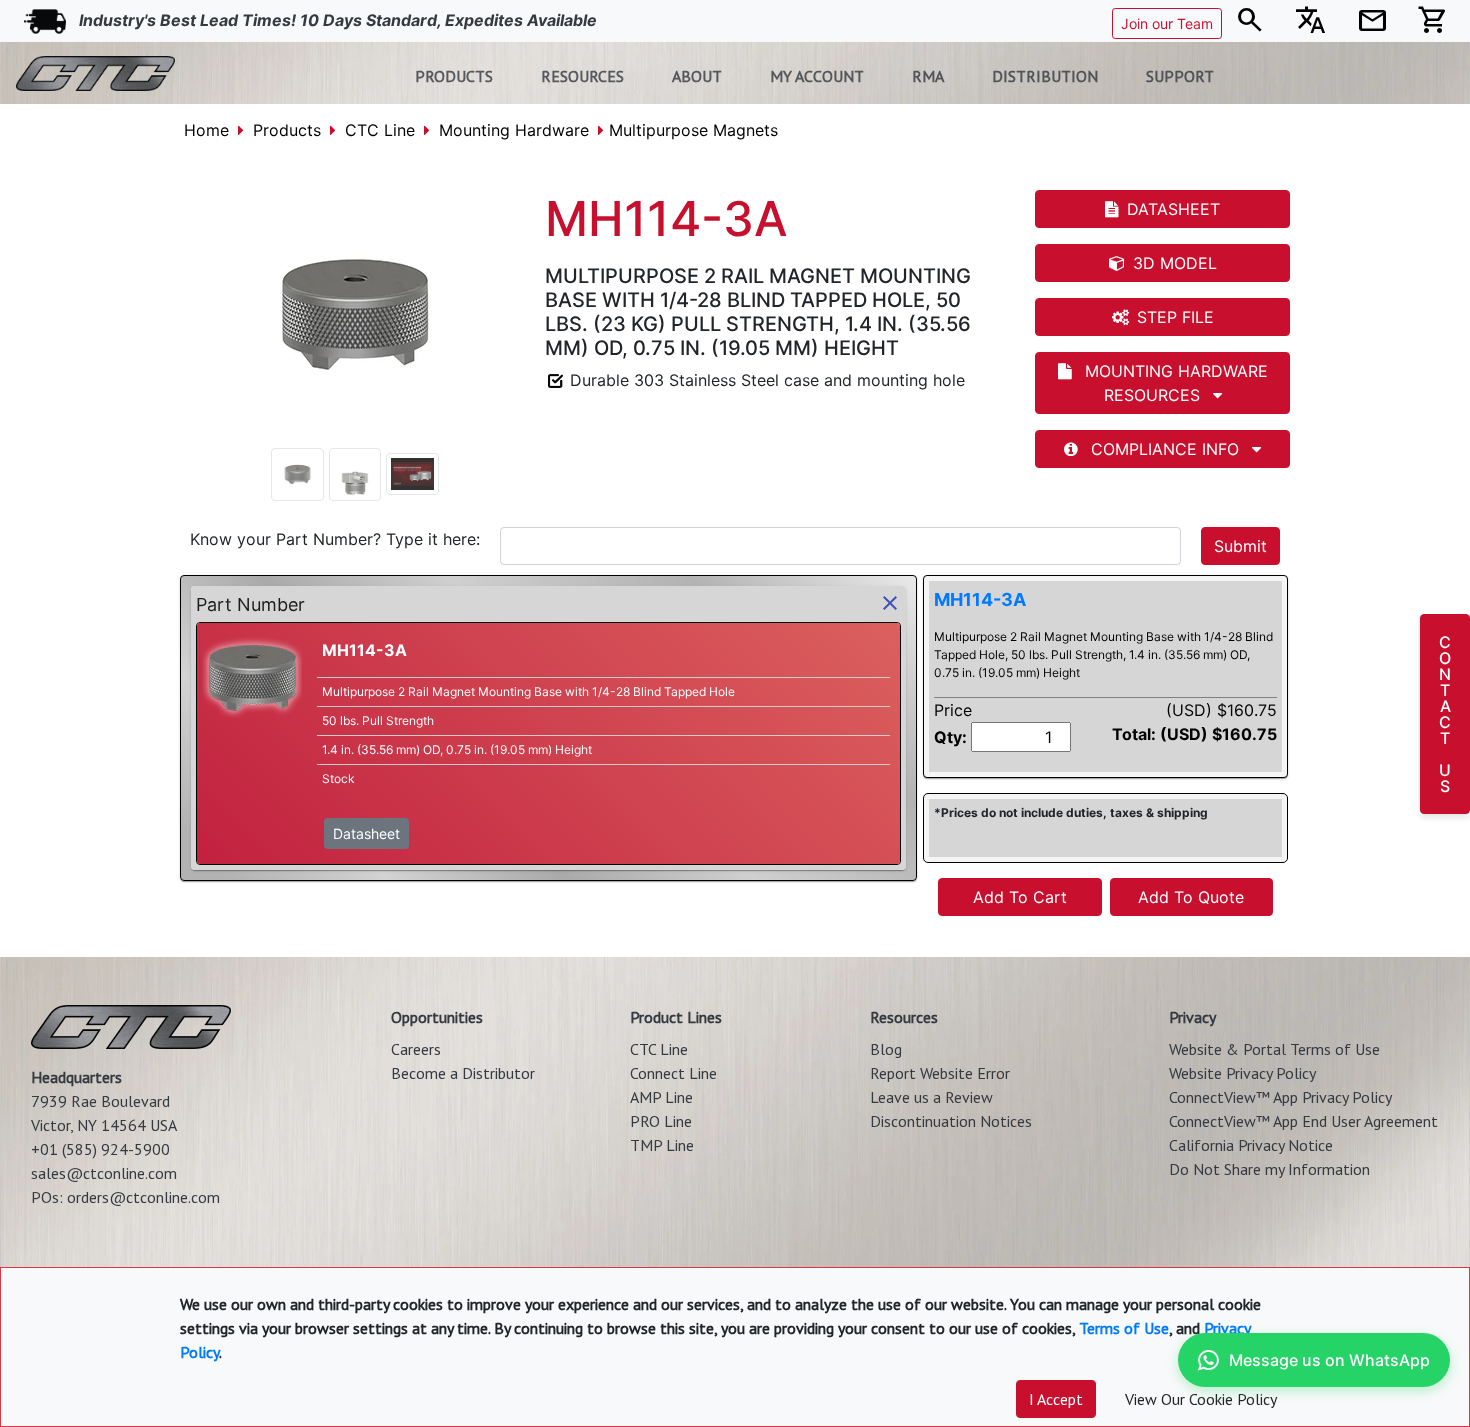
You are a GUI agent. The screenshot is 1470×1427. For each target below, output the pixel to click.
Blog (886, 1049)
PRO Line (661, 1121)
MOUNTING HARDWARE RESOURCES (1174, 383)
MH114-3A (980, 599)
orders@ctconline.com (143, 1197)
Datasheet (366, 833)
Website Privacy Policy (1242, 1073)
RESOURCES (582, 76)
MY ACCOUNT (817, 76)
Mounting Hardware (514, 130)
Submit (1240, 546)
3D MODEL (1175, 263)
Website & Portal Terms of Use (1274, 1049)
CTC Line (380, 130)
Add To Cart (1020, 897)
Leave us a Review (931, 1097)
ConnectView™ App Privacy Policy (1280, 1097)
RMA (928, 76)
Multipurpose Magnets (693, 130)
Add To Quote (1191, 897)
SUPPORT (1180, 76)
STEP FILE (1175, 317)
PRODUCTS (454, 76)
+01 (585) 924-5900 (100, 1149)
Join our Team (1167, 23)
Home (206, 130)
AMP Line (661, 1097)
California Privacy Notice (1251, 1145)
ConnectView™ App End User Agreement (1303, 1121)
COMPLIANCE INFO (1165, 449)
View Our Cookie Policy (1201, 1399)
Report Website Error (940, 1073)
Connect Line (673, 1073)
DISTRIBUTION (1045, 76)
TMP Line (662, 1145)
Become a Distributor (463, 1073)
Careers (416, 1049)
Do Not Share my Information (1269, 1169)
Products (287, 130)
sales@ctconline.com (104, 1173)
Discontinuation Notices (951, 1121)
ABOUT (697, 76)
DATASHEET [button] (1173, 209)
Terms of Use (1124, 1328)
